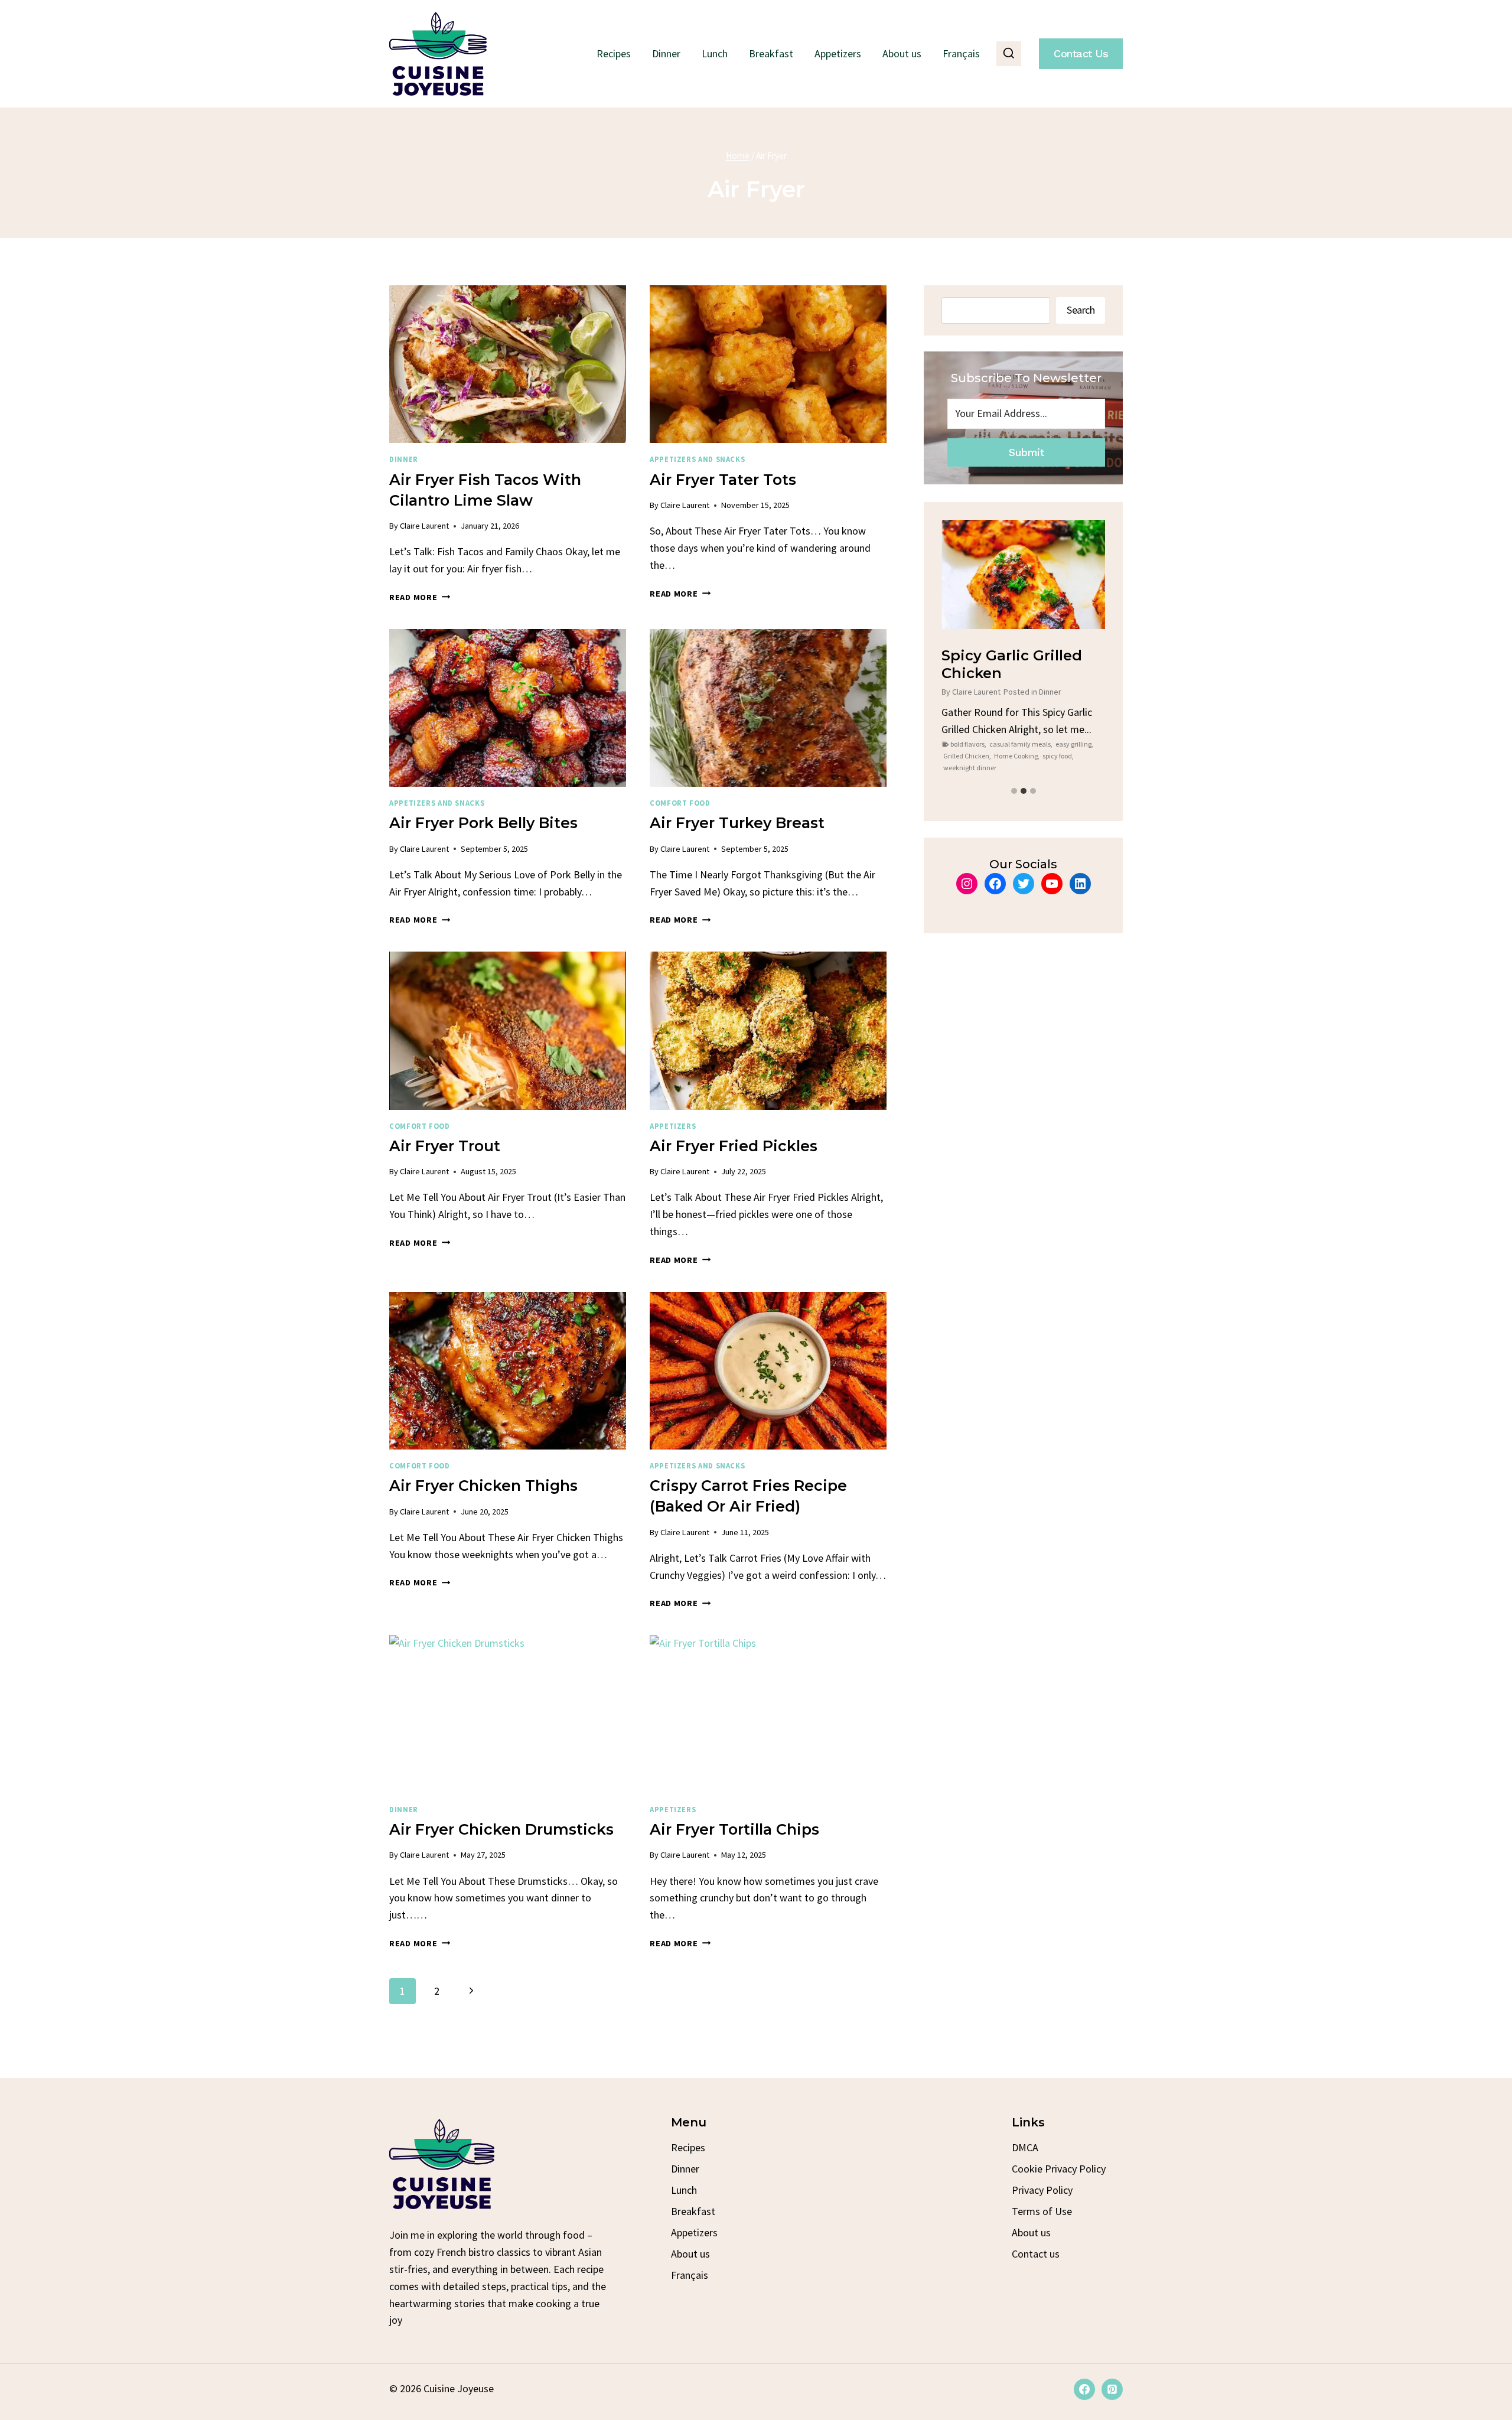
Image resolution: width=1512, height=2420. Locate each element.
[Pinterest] (1112, 2389)
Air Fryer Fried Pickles (734, 1146)
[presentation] (508, 364)
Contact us (1036, 2254)
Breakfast (771, 53)
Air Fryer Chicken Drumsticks (501, 1829)
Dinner (666, 53)
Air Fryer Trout (445, 1146)
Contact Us (1081, 53)
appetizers (673, 1126)
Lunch (715, 53)
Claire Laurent (424, 526)
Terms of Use (1042, 2211)
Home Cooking (1016, 756)
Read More (420, 597)
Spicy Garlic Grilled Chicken (1012, 664)
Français (961, 53)
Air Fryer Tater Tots (723, 480)
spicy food (1057, 756)
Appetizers (838, 53)
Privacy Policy (1042, 2190)
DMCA (1025, 2147)
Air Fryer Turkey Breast (737, 823)
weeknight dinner (970, 768)
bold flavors (967, 744)
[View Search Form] (1009, 54)
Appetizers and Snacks (697, 459)
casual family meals (1020, 744)
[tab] (1014, 791)
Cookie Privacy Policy (1059, 2169)
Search (1081, 310)
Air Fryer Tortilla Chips (734, 1829)
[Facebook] (1084, 2389)
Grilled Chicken (966, 756)
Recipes (614, 53)
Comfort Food (680, 803)
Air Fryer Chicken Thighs (483, 1486)
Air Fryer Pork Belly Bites (483, 823)
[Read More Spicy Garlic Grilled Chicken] (1023, 574)
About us (902, 53)
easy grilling (1073, 744)
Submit (1026, 452)
